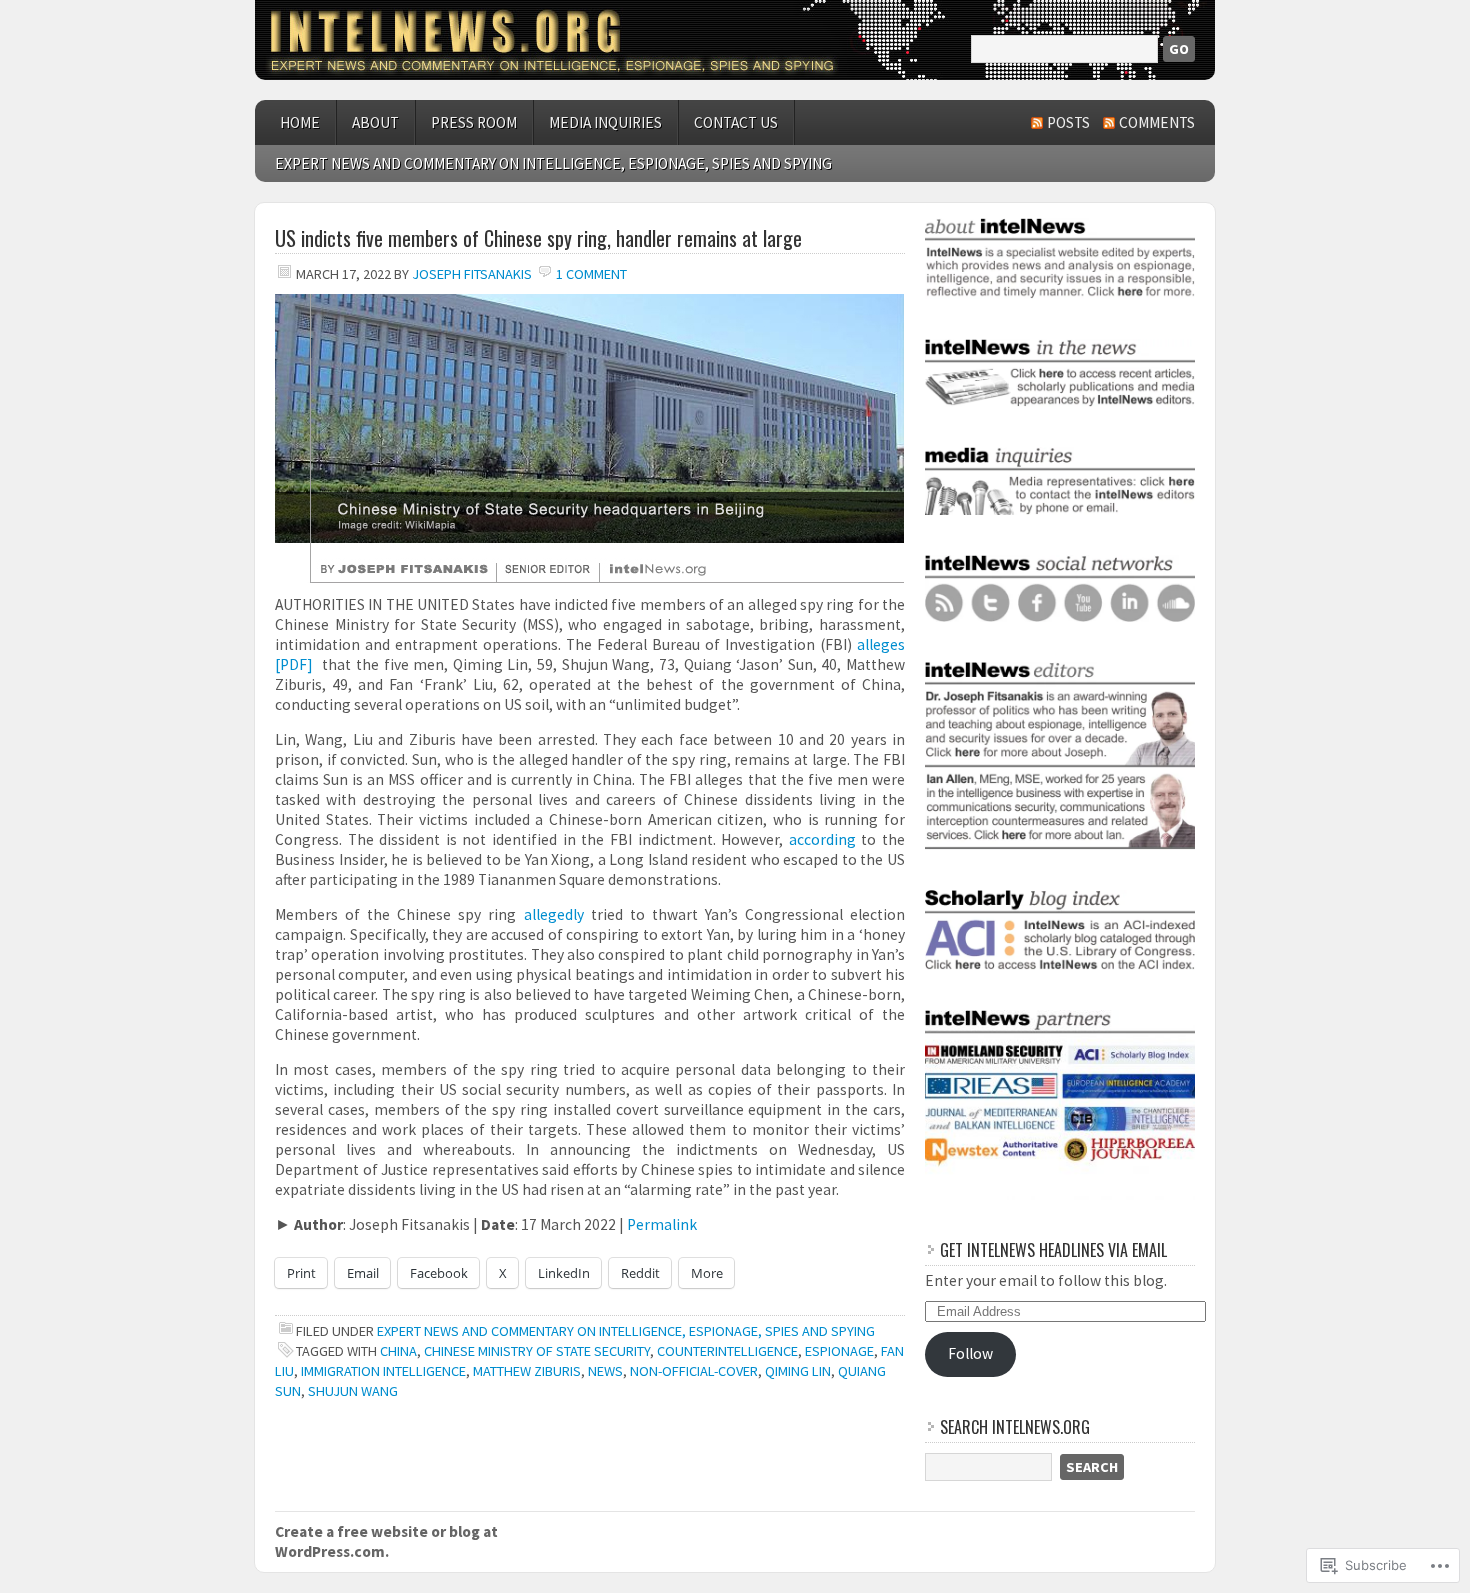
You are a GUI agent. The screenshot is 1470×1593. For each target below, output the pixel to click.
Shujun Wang (353, 1391)
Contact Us (736, 122)
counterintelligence (727, 1351)
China (398, 1351)
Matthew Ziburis (527, 1371)
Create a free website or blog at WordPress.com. (386, 1541)
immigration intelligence (383, 1371)
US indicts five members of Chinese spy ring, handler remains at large (538, 238)
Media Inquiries (605, 122)
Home (300, 122)
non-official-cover (694, 1371)
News (605, 1371)
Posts (1068, 122)
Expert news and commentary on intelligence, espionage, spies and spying (553, 163)
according (822, 839)
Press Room (474, 122)
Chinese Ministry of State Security (537, 1351)
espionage (839, 1351)
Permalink (662, 1224)
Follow (970, 1353)
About (375, 122)
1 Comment (591, 274)
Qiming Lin (798, 1371)
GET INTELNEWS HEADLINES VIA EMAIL (1053, 1250)
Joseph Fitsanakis (472, 274)
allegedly (554, 914)
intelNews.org (735, 40)
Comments (1157, 122)
